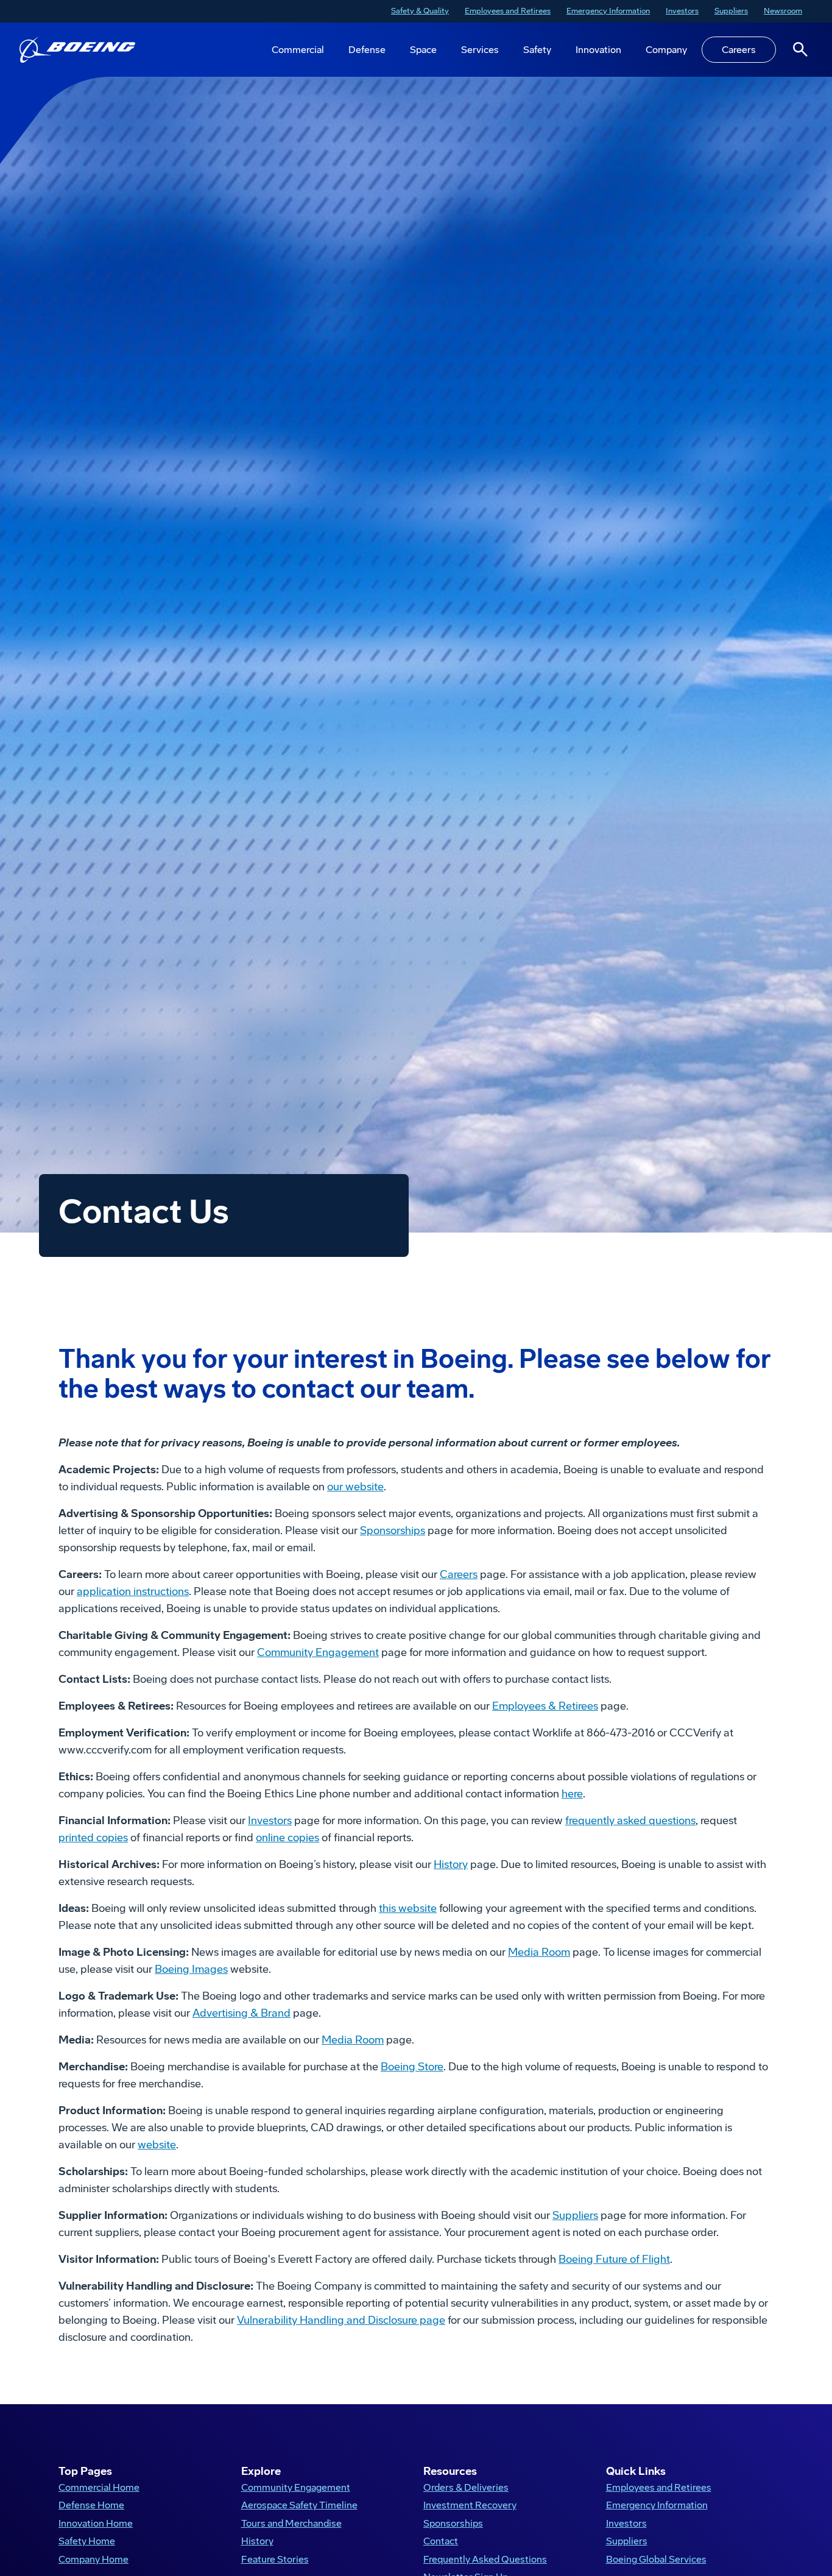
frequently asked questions (630, 1821)
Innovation (598, 50)
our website (355, 1487)
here (572, 1794)
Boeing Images (191, 1969)
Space (423, 50)
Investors (270, 1821)
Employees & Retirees (545, 1706)
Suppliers (575, 2215)
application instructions (133, 1591)
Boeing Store (412, 2067)
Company (666, 50)
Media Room (539, 1952)
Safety (537, 50)
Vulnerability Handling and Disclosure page (341, 2320)
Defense (367, 50)
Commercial (298, 50)
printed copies (93, 1838)
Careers (739, 50)
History (451, 1864)
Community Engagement (318, 1652)
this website (408, 1908)
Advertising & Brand (241, 2013)
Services (480, 50)
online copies (287, 1838)
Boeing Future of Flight (614, 2259)
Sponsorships (393, 1530)
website (157, 2145)
